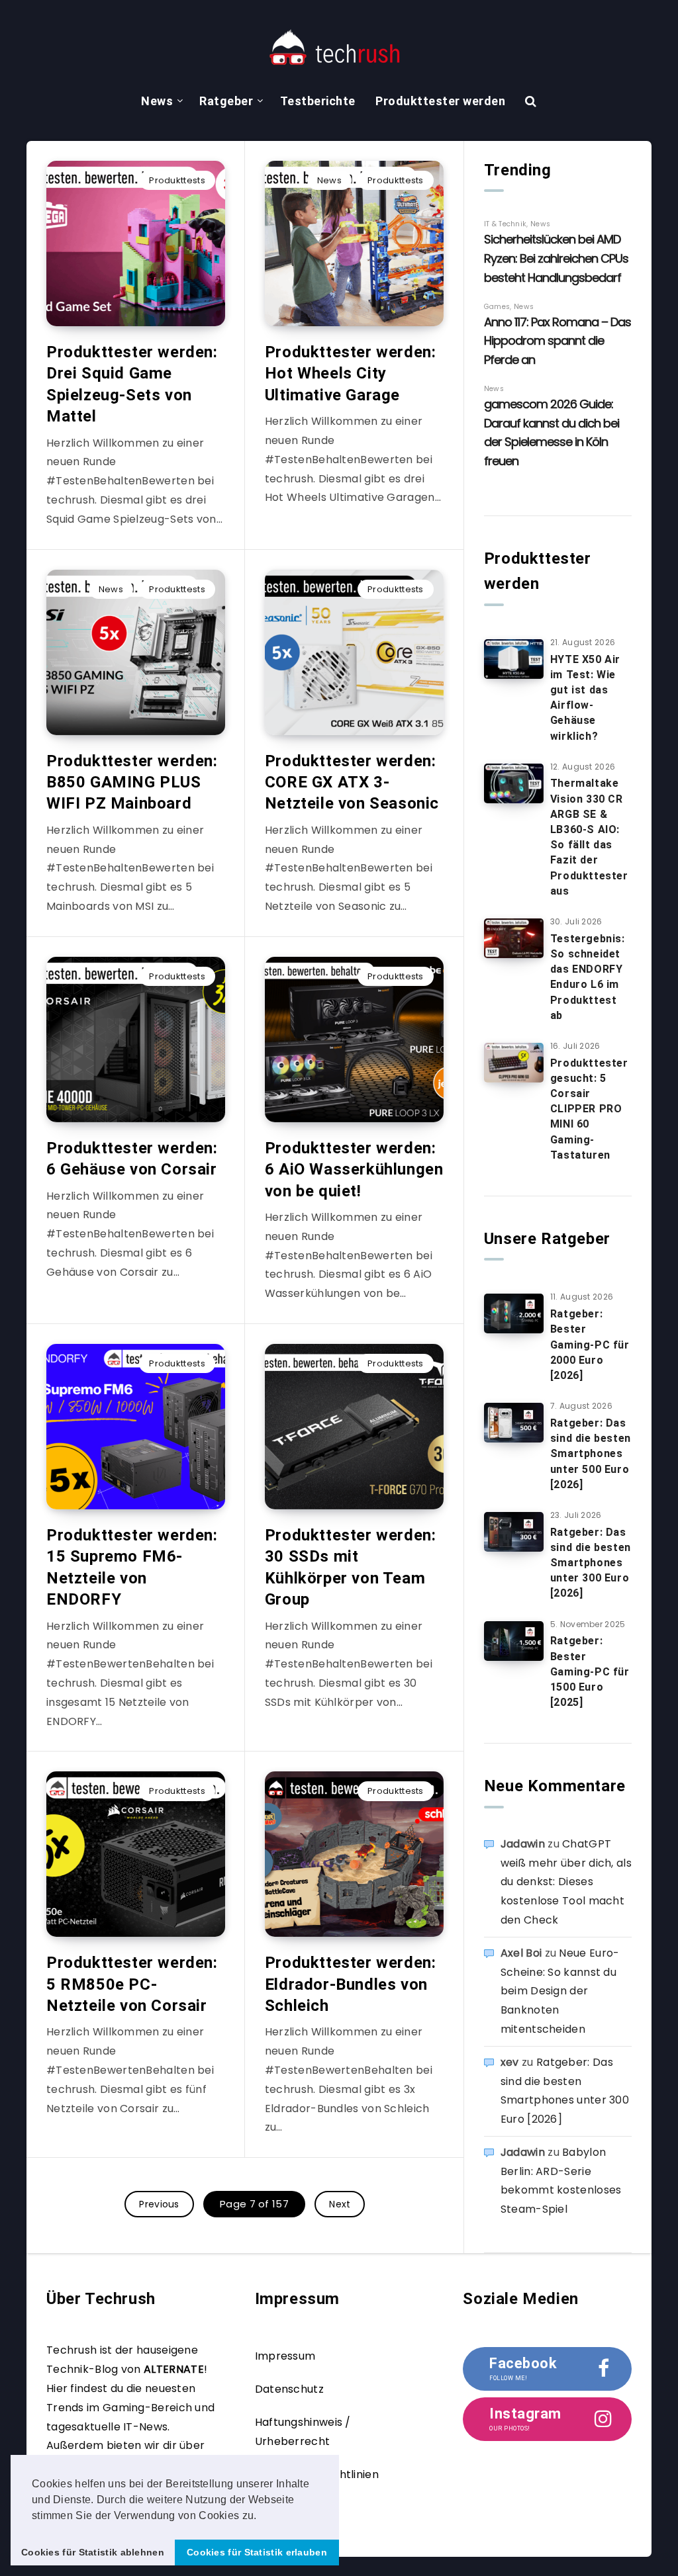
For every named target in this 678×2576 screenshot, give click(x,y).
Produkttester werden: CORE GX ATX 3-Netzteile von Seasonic (352, 782)
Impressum (285, 2356)
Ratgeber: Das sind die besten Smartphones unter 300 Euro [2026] (591, 1563)
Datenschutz (289, 2389)
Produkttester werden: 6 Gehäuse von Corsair (132, 1159)
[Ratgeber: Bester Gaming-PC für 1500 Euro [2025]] (514, 1641)
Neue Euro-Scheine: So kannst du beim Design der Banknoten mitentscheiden (560, 1991)
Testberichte (318, 101)
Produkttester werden (440, 101)
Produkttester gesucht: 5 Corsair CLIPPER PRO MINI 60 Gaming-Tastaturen (589, 1109)
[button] (262, 2516)
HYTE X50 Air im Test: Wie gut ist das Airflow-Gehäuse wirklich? (585, 698)
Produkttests (177, 180)
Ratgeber (226, 101)
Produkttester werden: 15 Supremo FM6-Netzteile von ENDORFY (132, 1567)
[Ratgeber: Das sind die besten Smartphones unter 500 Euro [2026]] (514, 1423)
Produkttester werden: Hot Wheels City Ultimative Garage (351, 374)
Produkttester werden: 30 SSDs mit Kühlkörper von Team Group (351, 1567)
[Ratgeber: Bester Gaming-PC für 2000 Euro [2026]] (514, 1313)
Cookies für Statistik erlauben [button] (257, 2552)
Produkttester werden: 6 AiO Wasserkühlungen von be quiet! (354, 1170)
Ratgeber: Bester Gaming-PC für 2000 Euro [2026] (590, 1345)
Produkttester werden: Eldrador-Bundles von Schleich (351, 1984)
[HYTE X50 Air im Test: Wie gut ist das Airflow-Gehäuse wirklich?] (514, 659)
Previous (159, 2204)
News (157, 101)
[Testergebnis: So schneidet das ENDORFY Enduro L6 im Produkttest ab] (514, 938)
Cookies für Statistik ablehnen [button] (93, 2552)
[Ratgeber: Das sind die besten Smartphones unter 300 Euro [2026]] (514, 1532)
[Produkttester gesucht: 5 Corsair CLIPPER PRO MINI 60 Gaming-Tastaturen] (514, 1063)
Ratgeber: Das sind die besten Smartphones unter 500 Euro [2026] (591, 1454)
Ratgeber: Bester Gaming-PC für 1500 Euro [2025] (590, 1671)
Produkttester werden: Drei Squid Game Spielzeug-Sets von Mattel (132, 384)
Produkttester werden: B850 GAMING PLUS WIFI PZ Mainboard (132, 782)
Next (340, 2204)
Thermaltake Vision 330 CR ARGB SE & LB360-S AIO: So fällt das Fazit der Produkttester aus (589, 837)
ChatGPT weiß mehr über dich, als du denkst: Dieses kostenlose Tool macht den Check (566, 1882)
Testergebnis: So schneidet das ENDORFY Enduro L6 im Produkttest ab (588, 977)
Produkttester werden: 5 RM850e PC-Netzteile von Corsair (132, 1984)
